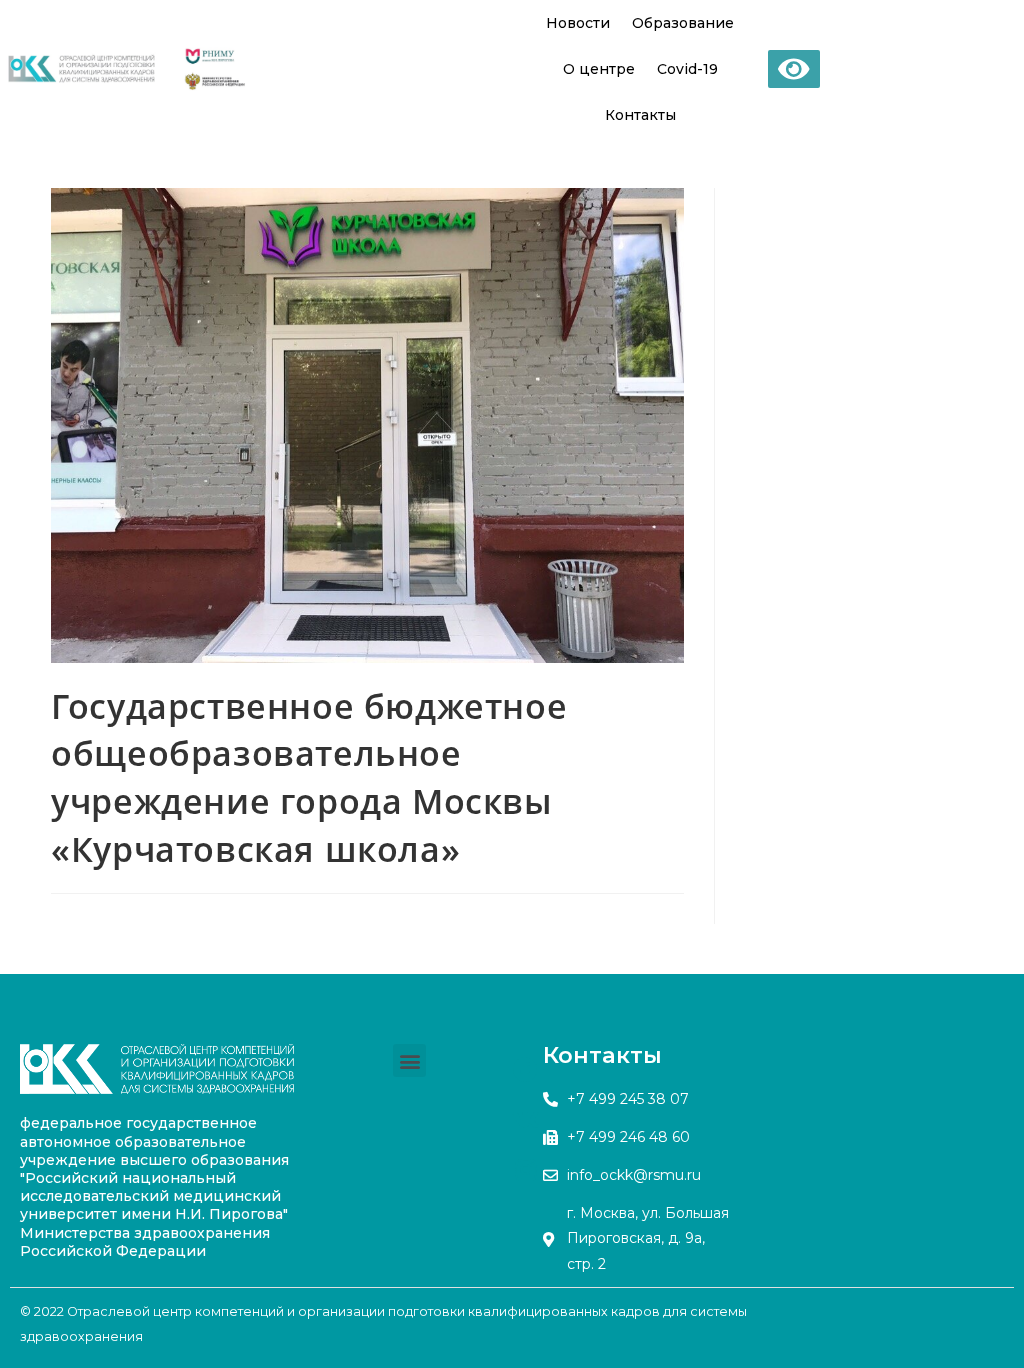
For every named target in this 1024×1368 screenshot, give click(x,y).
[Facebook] (526, 1069)
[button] (409, 1060)
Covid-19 (687, 69)
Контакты (640, 115)
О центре (599, 69)
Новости (578, 23)
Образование (683, 23)
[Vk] (526, 1119)
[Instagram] (526, 1169)
